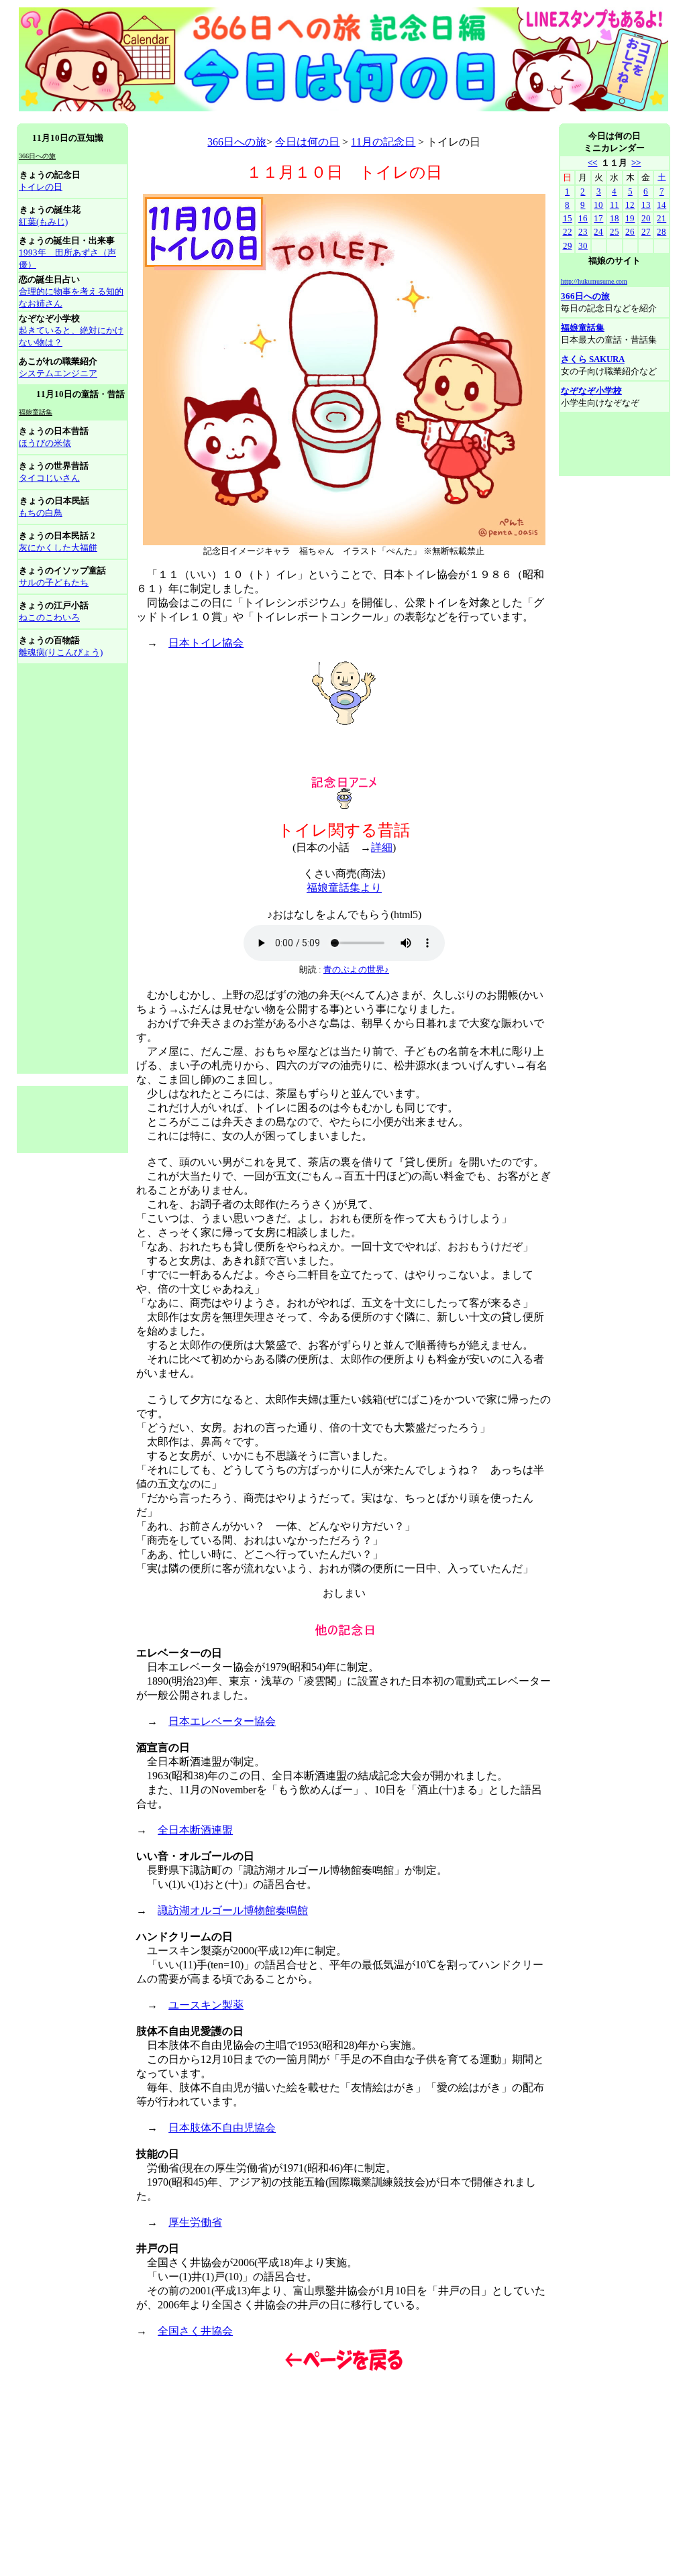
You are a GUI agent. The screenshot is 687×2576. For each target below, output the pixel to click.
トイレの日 (41, 187)
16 (583, 218)
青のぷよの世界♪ (356, 969)
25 (615, 232)
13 (646, 205)
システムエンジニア (58, 373)
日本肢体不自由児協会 (222, 2128)
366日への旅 (237, 142)
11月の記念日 (383, 142)
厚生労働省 (195, 2222)
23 (583, 232)
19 (630, 218)
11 (615, 205)
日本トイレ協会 (206, 643)
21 (662, 218)
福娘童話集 (583, 328)
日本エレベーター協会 (222, 1721)
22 (568, 232)
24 (598, 232)
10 (598, 205)
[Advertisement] (261, 118)
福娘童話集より (344, 888)
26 (630, 232)
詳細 (382, 847)
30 (583, 246)
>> (636, 163)
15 (568, 218)
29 (568, 246)
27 (646, 232)
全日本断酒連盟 (195, 1830)
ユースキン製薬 (206, 2005)
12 (630, 205)
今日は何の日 (307, 142)
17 (598, 218)
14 (662, 205)
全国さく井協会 (195, 2331)
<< (592, 163)
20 (646, 218)
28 (662, 232)
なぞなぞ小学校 (591, 391)
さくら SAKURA (593, 359)
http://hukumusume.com (594, 281)
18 (615, 218)
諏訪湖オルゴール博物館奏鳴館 (233, 1910)
